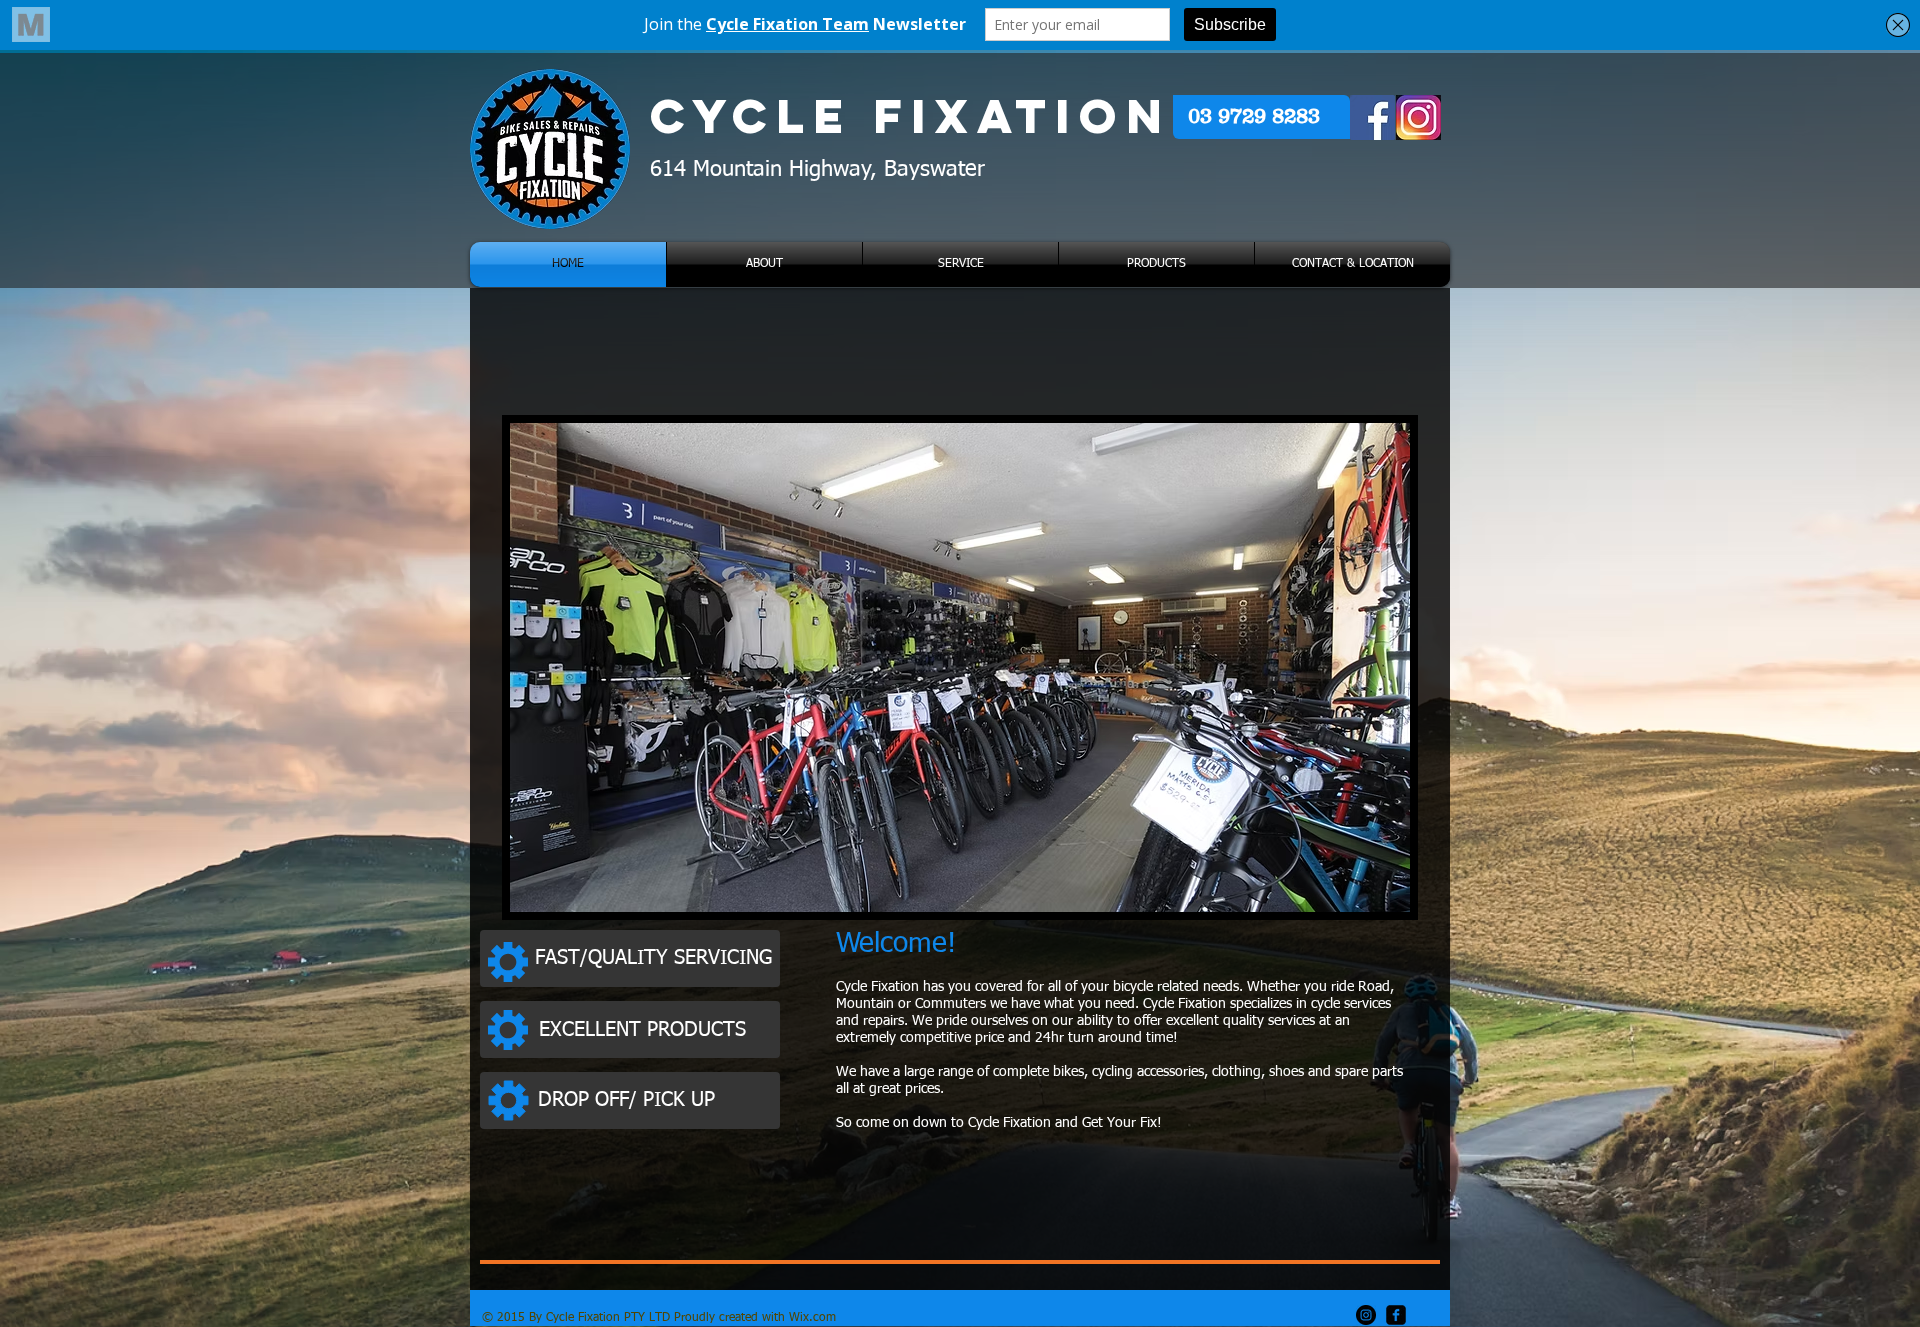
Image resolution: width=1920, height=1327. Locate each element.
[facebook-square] (1396, 1315)
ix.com (818, 1318)
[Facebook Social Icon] (1372, 117)
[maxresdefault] (1418, 117)
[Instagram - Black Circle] (1366, 1315)
